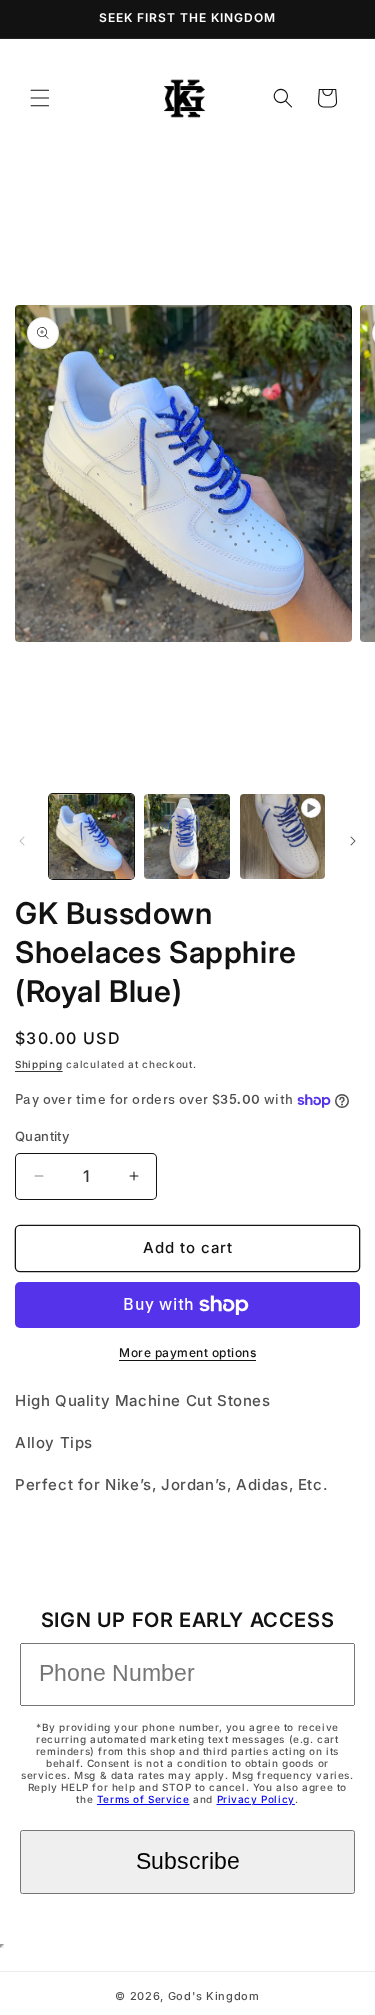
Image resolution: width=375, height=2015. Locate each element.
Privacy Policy (256, 1799)
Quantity (42, 1136)
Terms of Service (143, 1799)
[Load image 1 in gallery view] (91, 836)
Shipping (39, 1064)
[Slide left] (22, 841)
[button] (40, 98)
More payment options (187, 1352)
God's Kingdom (214, 1996)
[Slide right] (353, 841)
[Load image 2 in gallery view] (186, 836)
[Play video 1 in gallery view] (282, 836)
